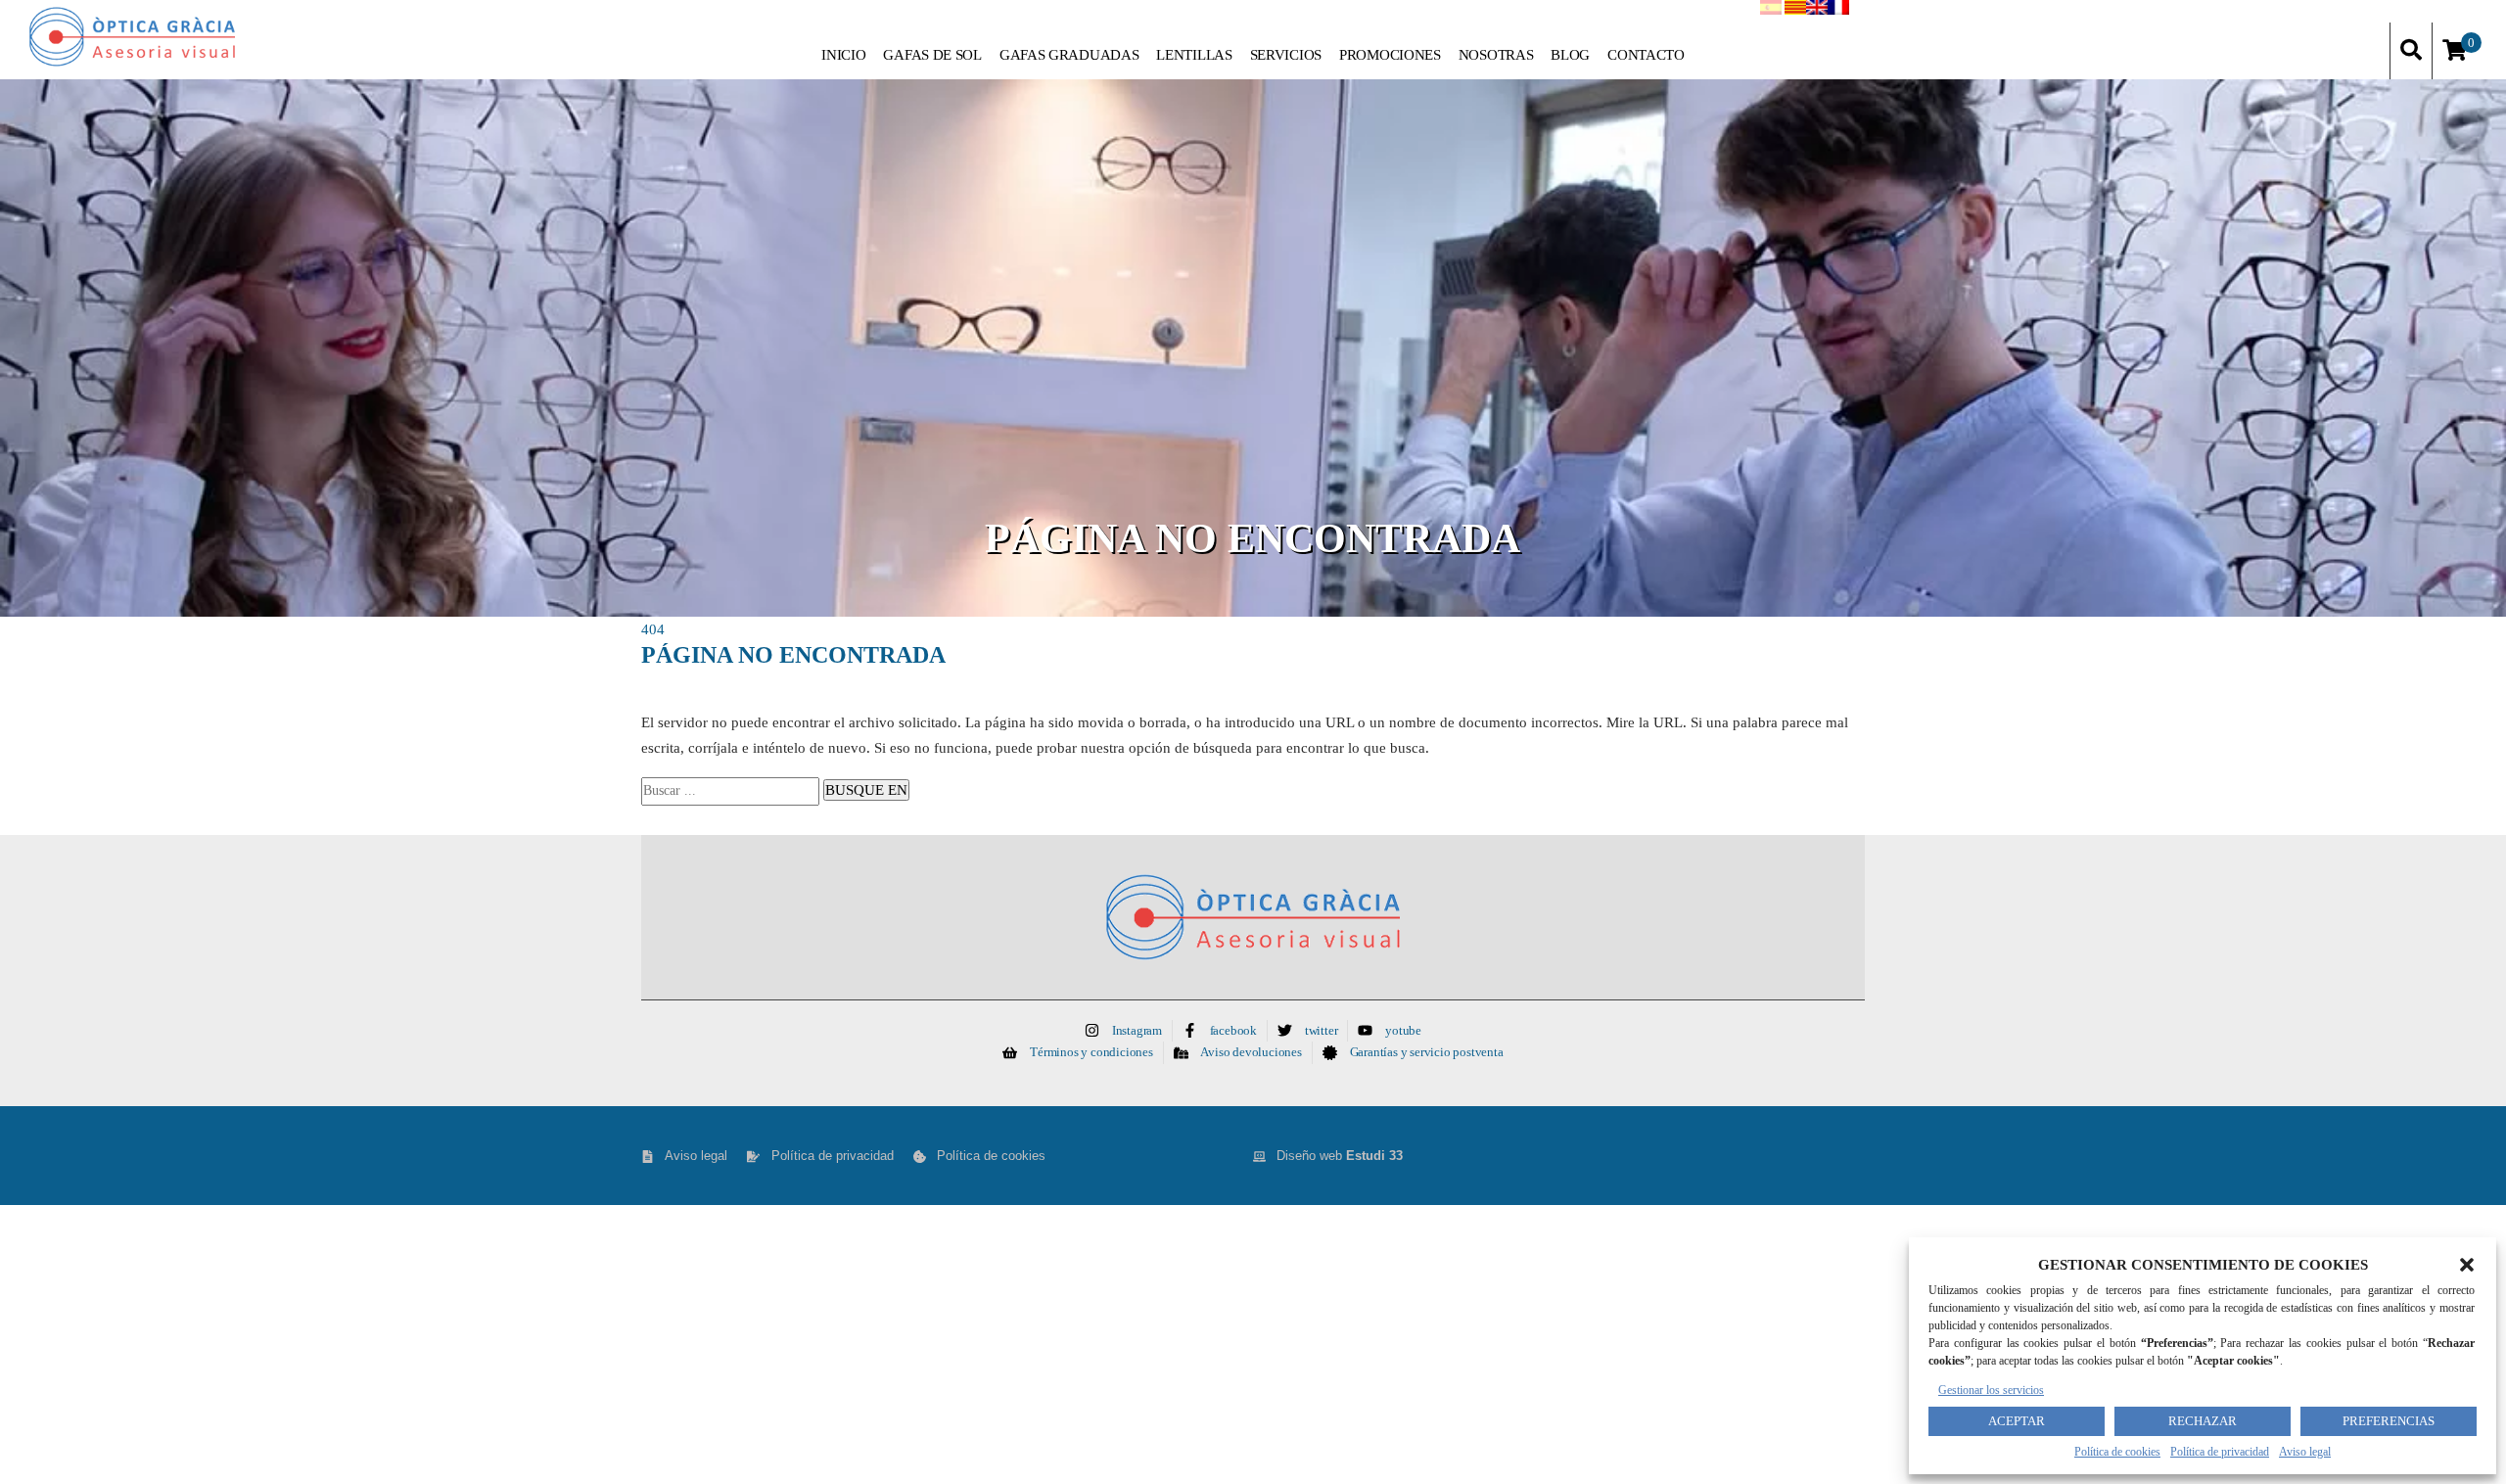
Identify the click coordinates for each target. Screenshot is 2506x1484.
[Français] (1838, 11)
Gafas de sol (932, 55)
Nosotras (1496, 55)
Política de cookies (2117, 1452)
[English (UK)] (1817, 11)
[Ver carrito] (2455, 51)
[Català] (1795, 11)
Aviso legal (2305, 1452)
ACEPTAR (2017, 1421)
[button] (2467, 1265)
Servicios (1286, 55)
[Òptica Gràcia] (172, 37)
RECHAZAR (2203, 1421)
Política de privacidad (2220, 1452)
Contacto (1646, 55)
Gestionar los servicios (1991, 1390)
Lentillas (1194, 55)
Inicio (843, 55)
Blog (1570, 55)
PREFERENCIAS (2389, 1421)
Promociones (1390, 55)
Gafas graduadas (1069, 55)
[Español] (1771, 11)
